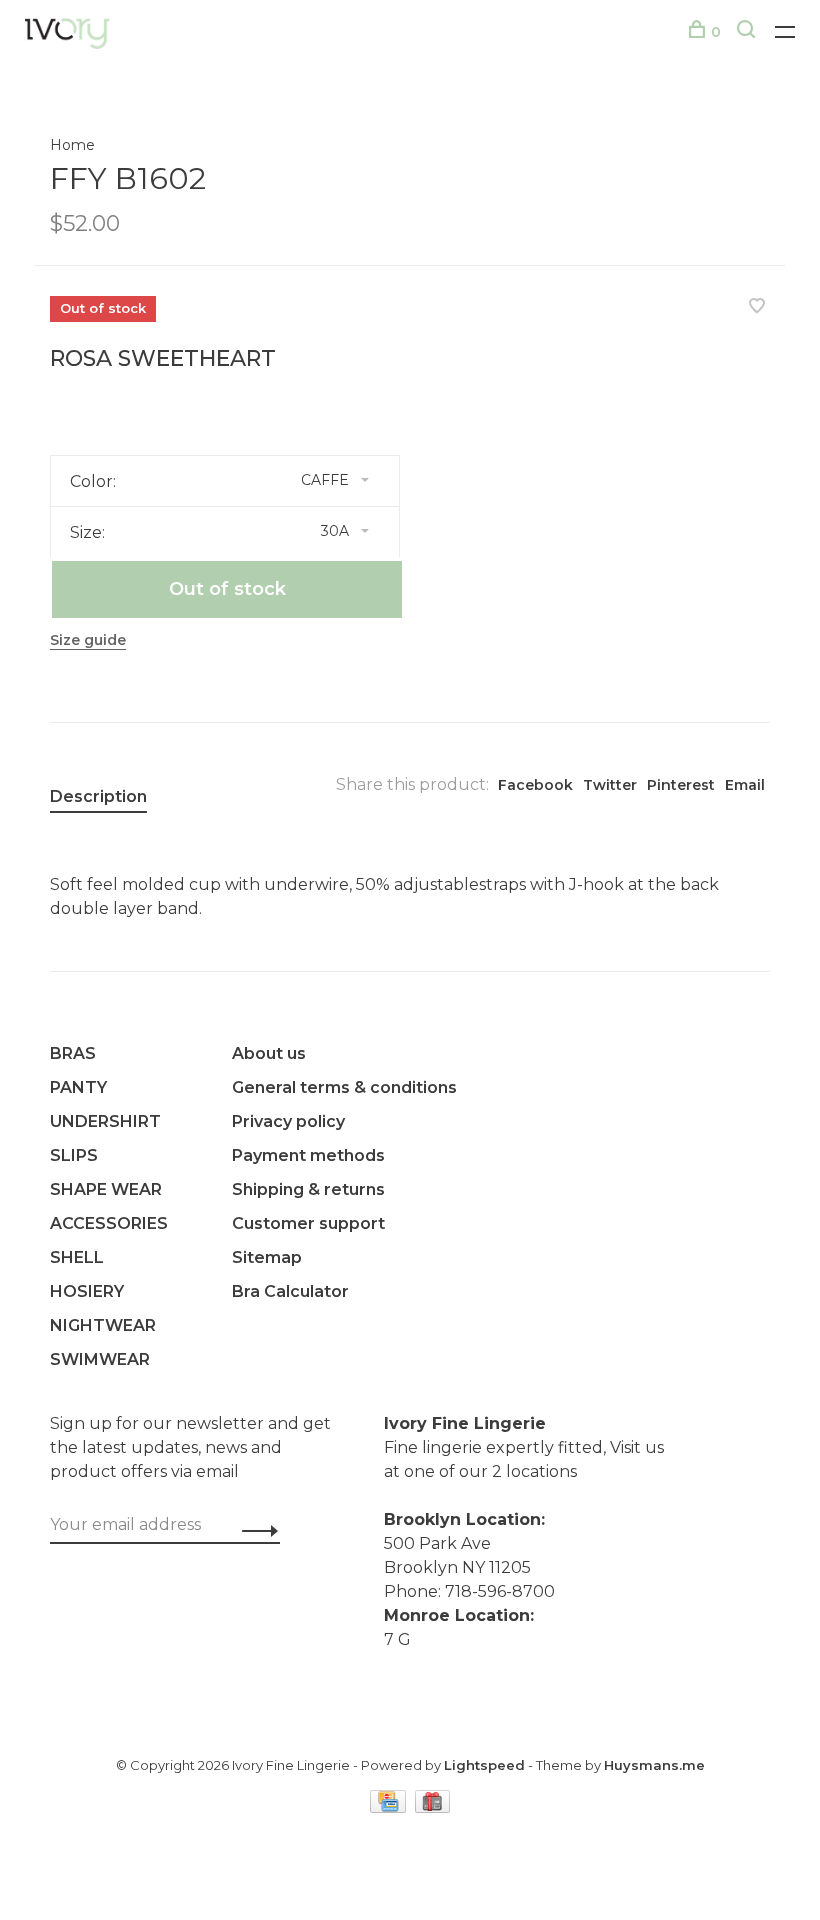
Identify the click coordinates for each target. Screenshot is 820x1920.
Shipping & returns (308, 1189)
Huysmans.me (654, 1765)
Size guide (88, 640)
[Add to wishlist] (757, 307)
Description (98, 796)
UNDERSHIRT (105, 1121)
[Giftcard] (433, 1807)
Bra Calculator (290, 1291)
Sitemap (267, 1257)
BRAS (73, 1053)
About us (269, 1053)
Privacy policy (288, 1121)
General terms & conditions (344, 1087)
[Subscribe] (254, 1530)
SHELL (77, 1257)
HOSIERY (87, 1291)
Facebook (535, 785)
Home (72, 145)
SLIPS (74, 1155)
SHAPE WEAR (106, 1189)
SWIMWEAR (100, 1359)
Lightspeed (484, 1765)
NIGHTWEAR (103, 1325)
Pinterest (681, 785)
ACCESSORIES (109, 1223)
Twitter (610, 785)
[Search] (748, 32)
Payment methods (308, 1155)
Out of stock (227, 589)
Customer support (308, 1223)
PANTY (78, 1087)
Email (745, 785)
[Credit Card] (390, 1807)
